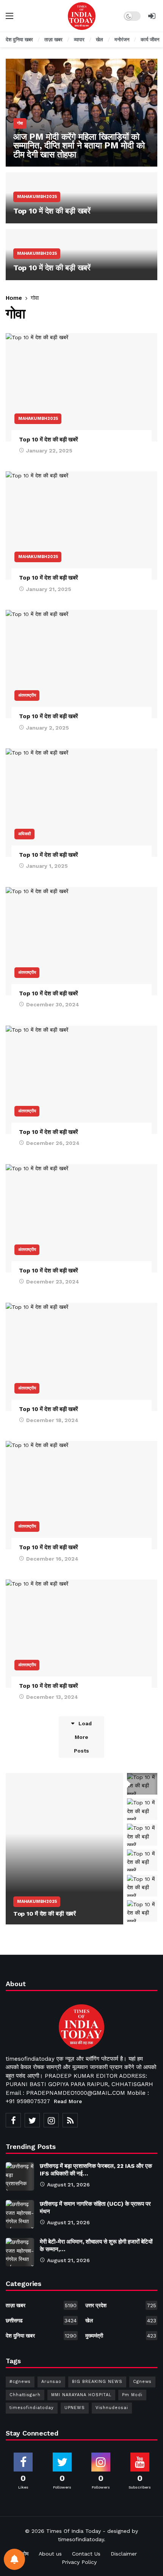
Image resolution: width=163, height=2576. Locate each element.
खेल (121, 2320)
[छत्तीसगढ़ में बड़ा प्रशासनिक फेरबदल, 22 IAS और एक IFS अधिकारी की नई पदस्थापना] (20, 2176)
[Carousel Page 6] (142, 1911)
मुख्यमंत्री (121, 2336)
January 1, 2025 (47, 866)
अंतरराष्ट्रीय (27, 695)
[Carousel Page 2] (142, 1809)
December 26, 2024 (53, 1143)
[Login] (152, 16)
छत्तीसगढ (41, 2320)
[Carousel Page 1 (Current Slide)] (142, 1784)
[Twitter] (32, 2120)
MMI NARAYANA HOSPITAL (81, 2395)
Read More (68, 2101)
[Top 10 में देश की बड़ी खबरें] (81, 198)
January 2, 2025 (48, 728)
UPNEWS (75, 2408)
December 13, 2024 (52, 1697)
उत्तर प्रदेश (121, 2305)
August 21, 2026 (68, 2185)
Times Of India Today (74, 2531)
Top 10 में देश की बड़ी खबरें (49, 440)
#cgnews (20, 2382)
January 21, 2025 (49, 589)
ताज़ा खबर (41, 2305)
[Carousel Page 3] (142, 1835)
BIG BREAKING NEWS (97, 2382)
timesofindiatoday (32, 2408)
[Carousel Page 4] (142, 1860)
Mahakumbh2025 (38, 419)
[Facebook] (13, 2120)
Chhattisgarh (25, 2395)
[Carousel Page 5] (142, 1886)
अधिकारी (24, 834)
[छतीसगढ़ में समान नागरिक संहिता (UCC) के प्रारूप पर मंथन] (20, 2214)
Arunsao (51, 2382)
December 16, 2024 (52, 1559)
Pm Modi (132, 2395)
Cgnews (142, 2382)
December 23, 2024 (53, 1282)
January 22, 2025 (49, 451)
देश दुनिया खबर (41, 2336)
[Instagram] (51, 2120)
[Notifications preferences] (14, 2559)
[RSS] (70, 2120)
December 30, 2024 (53, 1004)
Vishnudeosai (112, 2408)
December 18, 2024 (52, 1420)
